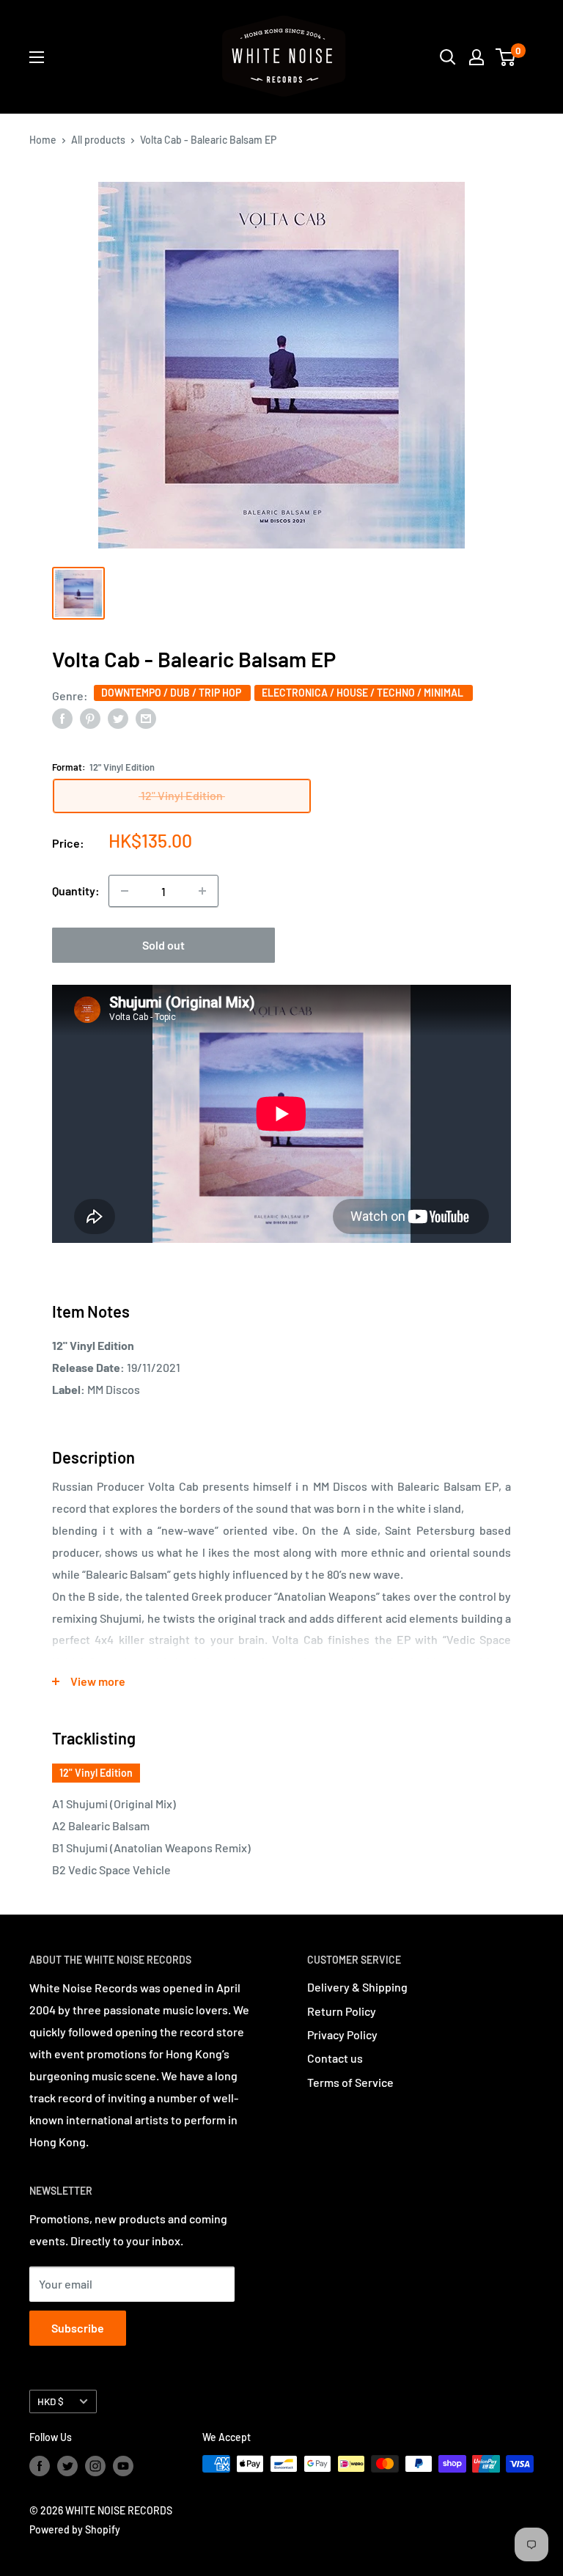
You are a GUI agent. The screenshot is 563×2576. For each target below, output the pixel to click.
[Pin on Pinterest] (90, 718)
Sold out (163, 945)
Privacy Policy (342, 2034)
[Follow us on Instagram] (95, 2465)
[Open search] (448, 57)
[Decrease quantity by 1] (125, 891)
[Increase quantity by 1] (202, 891)
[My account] (476, 57)
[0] (506, 57)
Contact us (335, 2058)
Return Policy (342, 2011)
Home (43, 140)
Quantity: (76, 891)
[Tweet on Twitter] (118, 718)
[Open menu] (37, 57)
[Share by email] (146, 718)
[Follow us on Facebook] (40, 2465)
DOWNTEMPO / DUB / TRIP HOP (172, 693)
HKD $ (51, 2401)
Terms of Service (350, 2082)
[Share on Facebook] (62, 718)
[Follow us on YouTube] (123, 2465)
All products (98, 140)
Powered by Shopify (75, 2529)
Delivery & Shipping (357, 1987)
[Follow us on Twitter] (67, 2465)
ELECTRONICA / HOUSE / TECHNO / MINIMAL (364, 693)
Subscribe (78, 2328)
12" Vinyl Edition (96, 1773)
